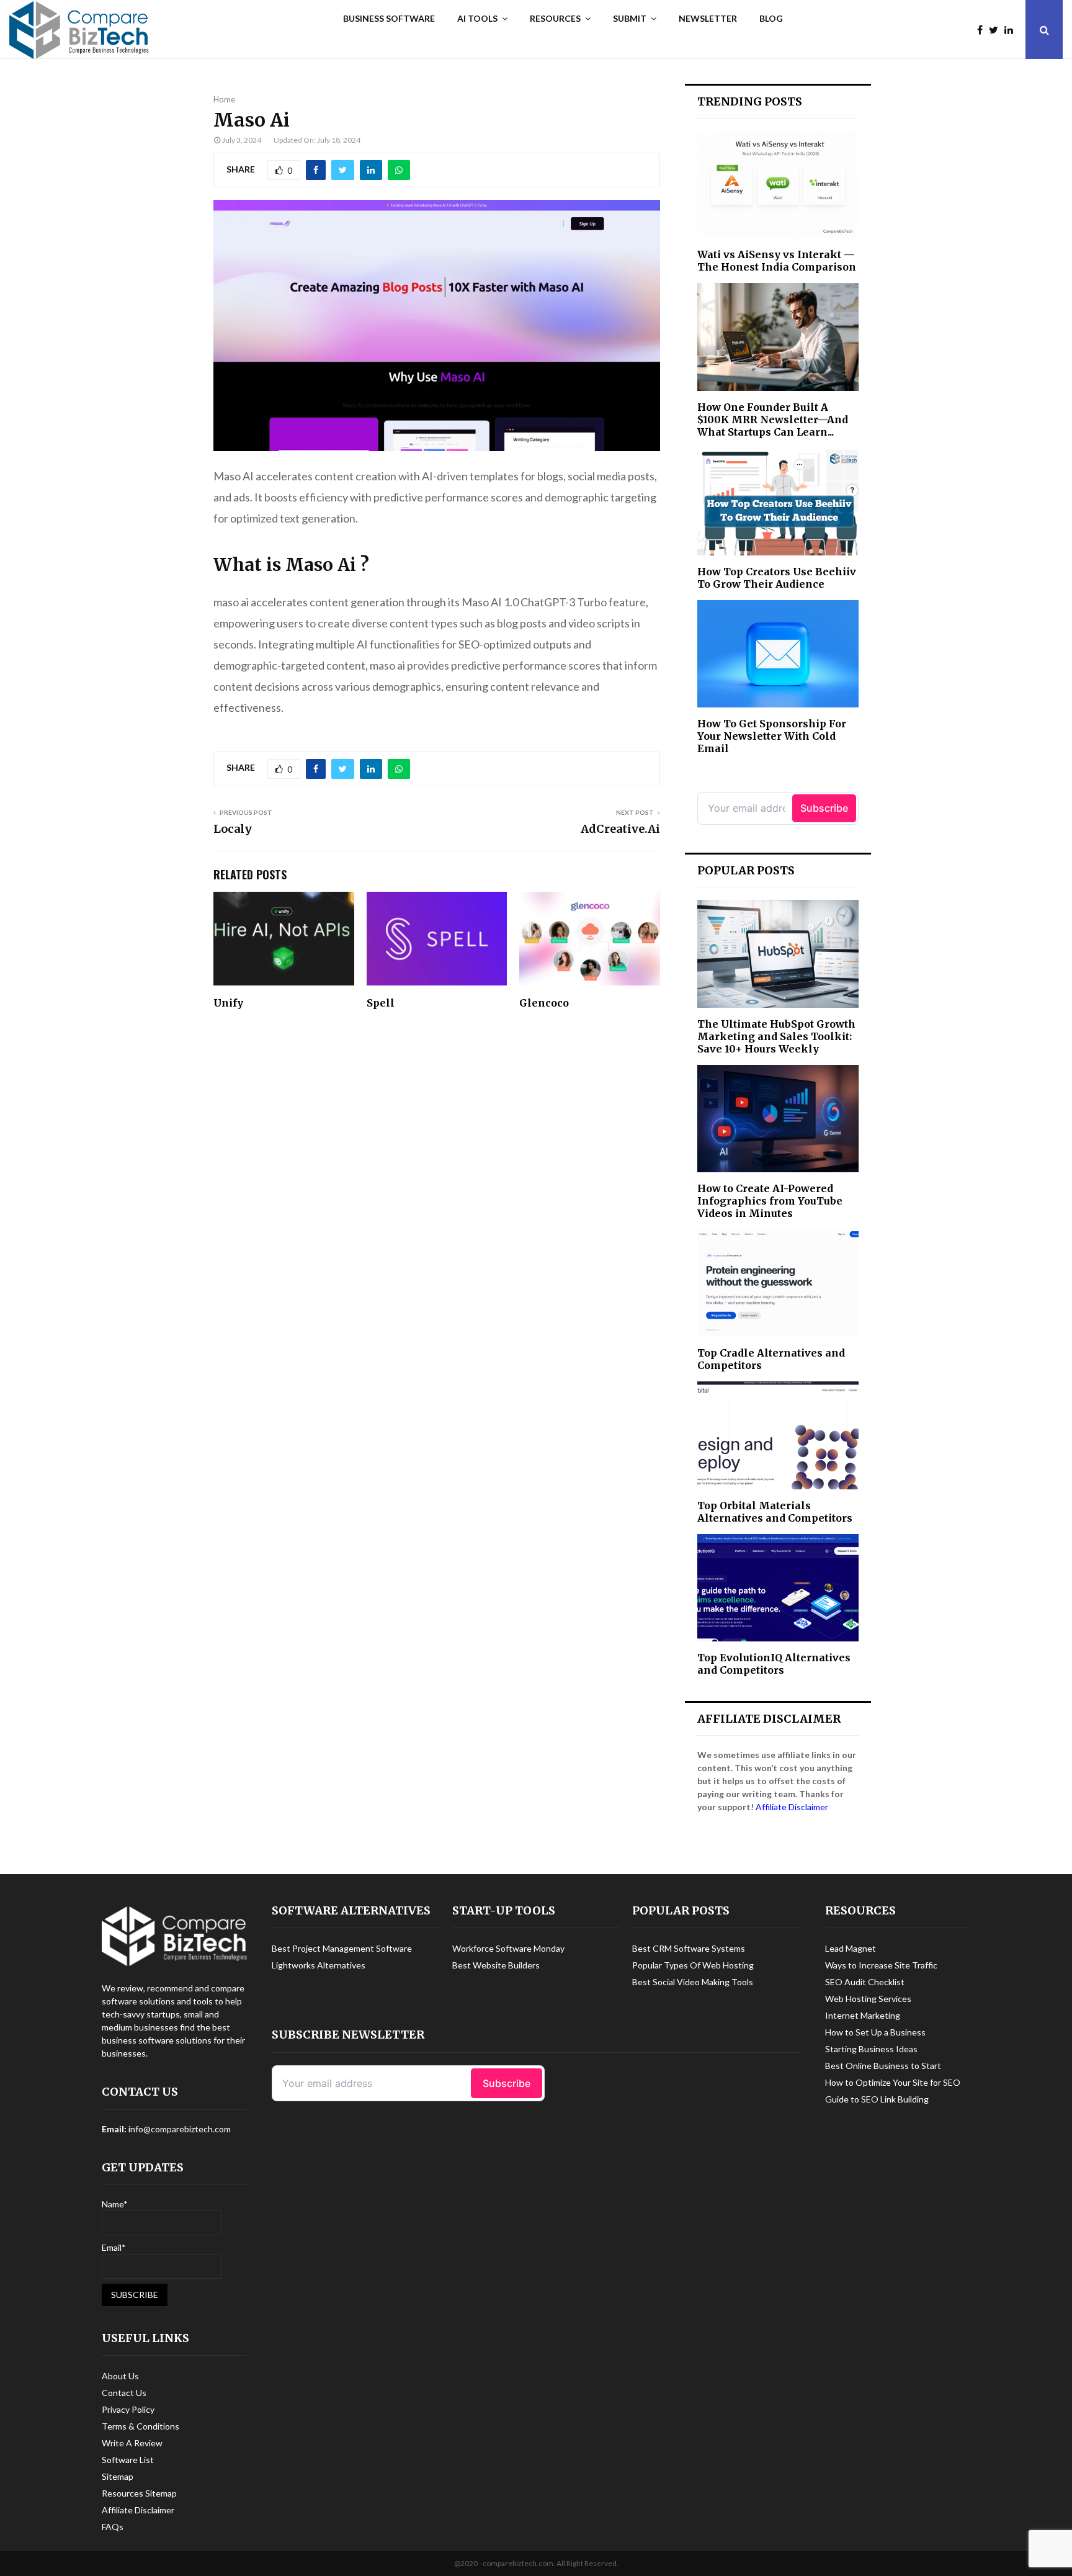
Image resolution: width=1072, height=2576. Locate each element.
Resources (555, 18)
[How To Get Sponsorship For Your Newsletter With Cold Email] (778, 654)
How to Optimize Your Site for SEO (893, 2082)
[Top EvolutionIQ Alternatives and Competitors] (778, 1588)
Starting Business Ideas (871, 2049)
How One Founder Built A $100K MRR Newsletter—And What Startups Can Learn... (773, 420)
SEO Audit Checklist (865, 1982)
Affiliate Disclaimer (792, 1807)
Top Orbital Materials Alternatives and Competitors (775, 1512)
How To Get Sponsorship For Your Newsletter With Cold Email (772, 736)
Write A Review (132, 2443)
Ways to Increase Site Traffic (881, 1965)
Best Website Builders (496, 1965)
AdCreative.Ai (620, 829)
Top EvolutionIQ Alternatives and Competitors (774, 1664)
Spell (381, 1003)
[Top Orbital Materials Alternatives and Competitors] (778, 1435)
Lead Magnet (851, 1948)
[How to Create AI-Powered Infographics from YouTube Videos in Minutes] (778, 1119)
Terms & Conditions (141, 2426)
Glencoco (544, 1003)
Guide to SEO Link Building (877, 2099)
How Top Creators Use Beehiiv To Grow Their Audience (777, 578)
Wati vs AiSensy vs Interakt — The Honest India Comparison (777, 261)
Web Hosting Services (868, 1999)
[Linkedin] (1012, 30)
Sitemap (118, 2476)
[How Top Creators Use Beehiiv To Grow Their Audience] (778, 502)
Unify (228, 1003)
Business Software (389, 18)
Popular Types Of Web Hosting (693, 1965)
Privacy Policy (128, 2409)
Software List (128, 2460)
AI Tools (477, 18)
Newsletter (708, 18)
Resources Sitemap (139, 2493)
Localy (233, 829)
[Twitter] (997, 30)
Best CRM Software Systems (689, 1948)
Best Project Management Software (342, 1948)
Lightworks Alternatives (319, 1965)
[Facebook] (983, 30)
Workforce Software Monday (508, 1948)
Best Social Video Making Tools (693, 1982)
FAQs (113, 2527)
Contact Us (124, 2393)
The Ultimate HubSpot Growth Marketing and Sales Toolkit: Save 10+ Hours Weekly (776, 1036)
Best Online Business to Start (883, 2066)
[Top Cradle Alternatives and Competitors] (778, 1283)
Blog (771, 18)
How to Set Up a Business (875, 2032)
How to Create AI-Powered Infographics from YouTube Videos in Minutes (770, 1201)
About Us (120, 2376)
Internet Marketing (863, 2015)
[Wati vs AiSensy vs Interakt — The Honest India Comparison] (778, 185)
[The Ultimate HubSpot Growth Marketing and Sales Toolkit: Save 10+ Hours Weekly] (778, 954)
